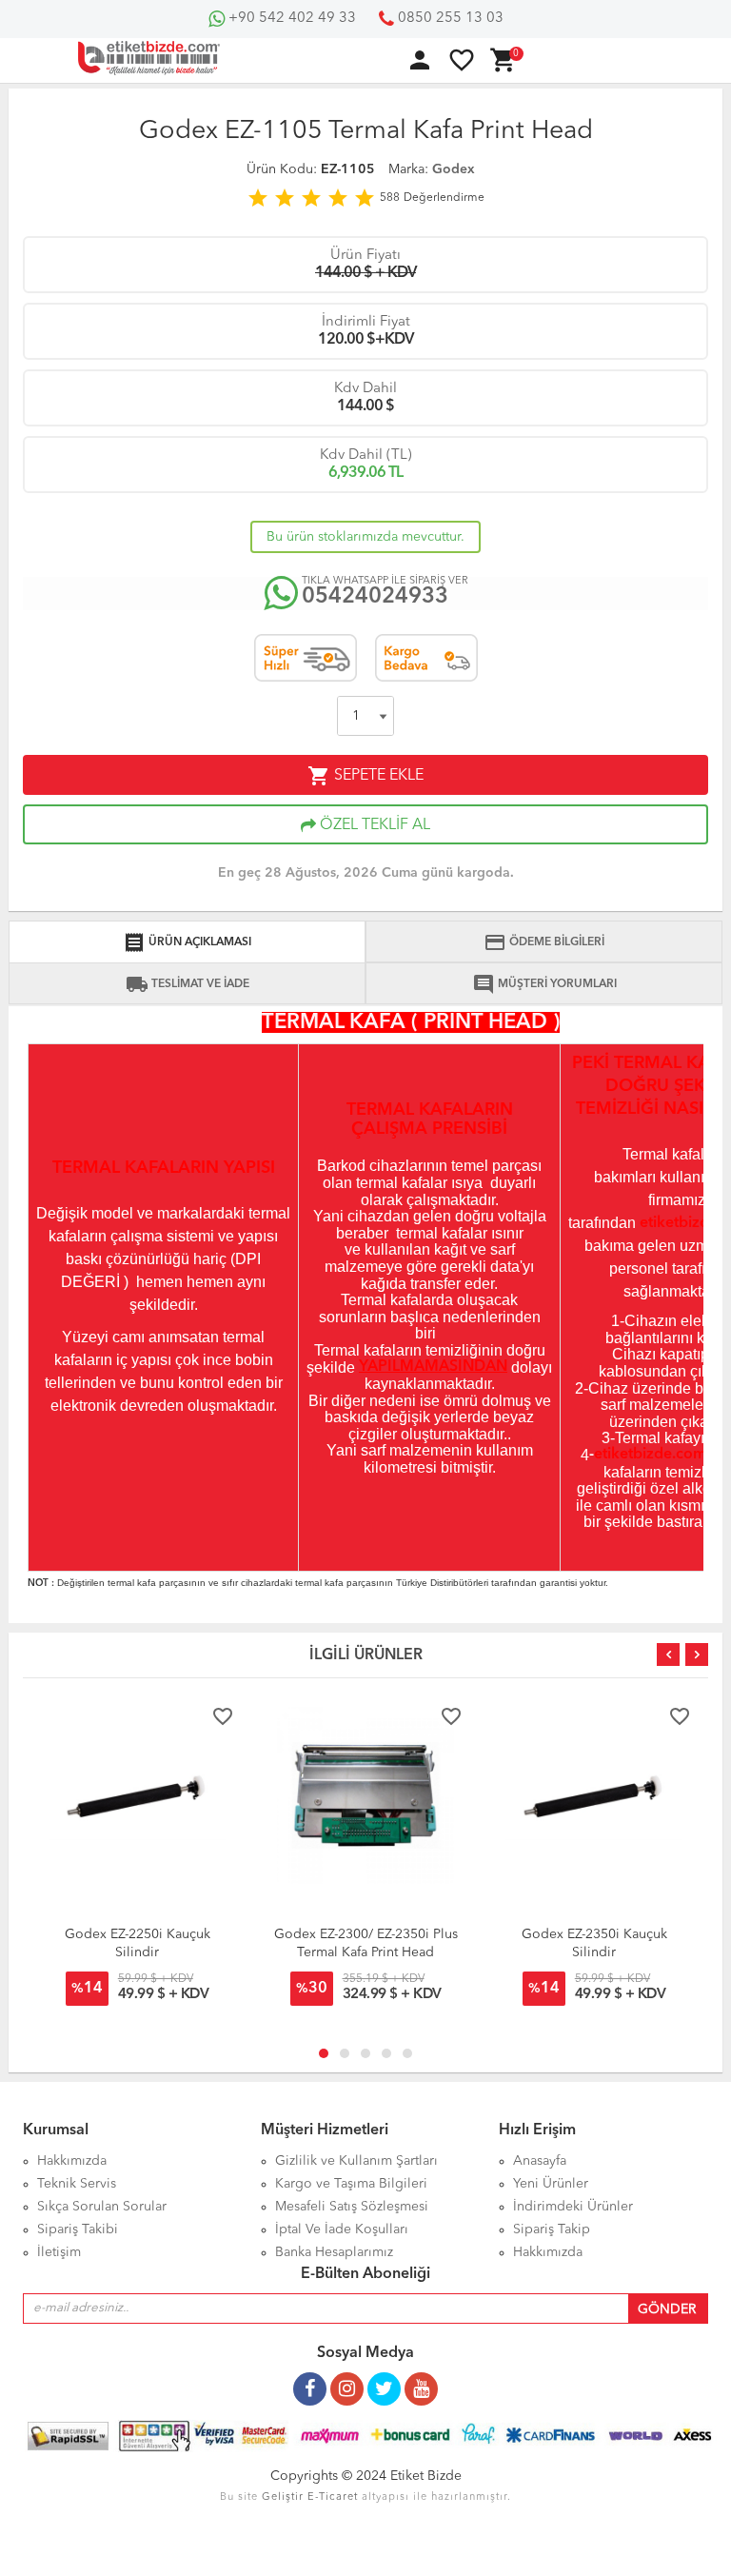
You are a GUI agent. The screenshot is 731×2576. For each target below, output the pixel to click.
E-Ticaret (333, 2497)
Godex (454, 169)
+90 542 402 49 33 (290, 19)
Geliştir (283, 2497)
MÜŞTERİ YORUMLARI (544, 984)
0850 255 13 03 (449, 19)
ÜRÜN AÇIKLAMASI (187, 942)
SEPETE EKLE (365, 776)
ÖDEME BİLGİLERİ (544, 942)
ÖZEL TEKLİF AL (373, 825)
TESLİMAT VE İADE (188, 984)
